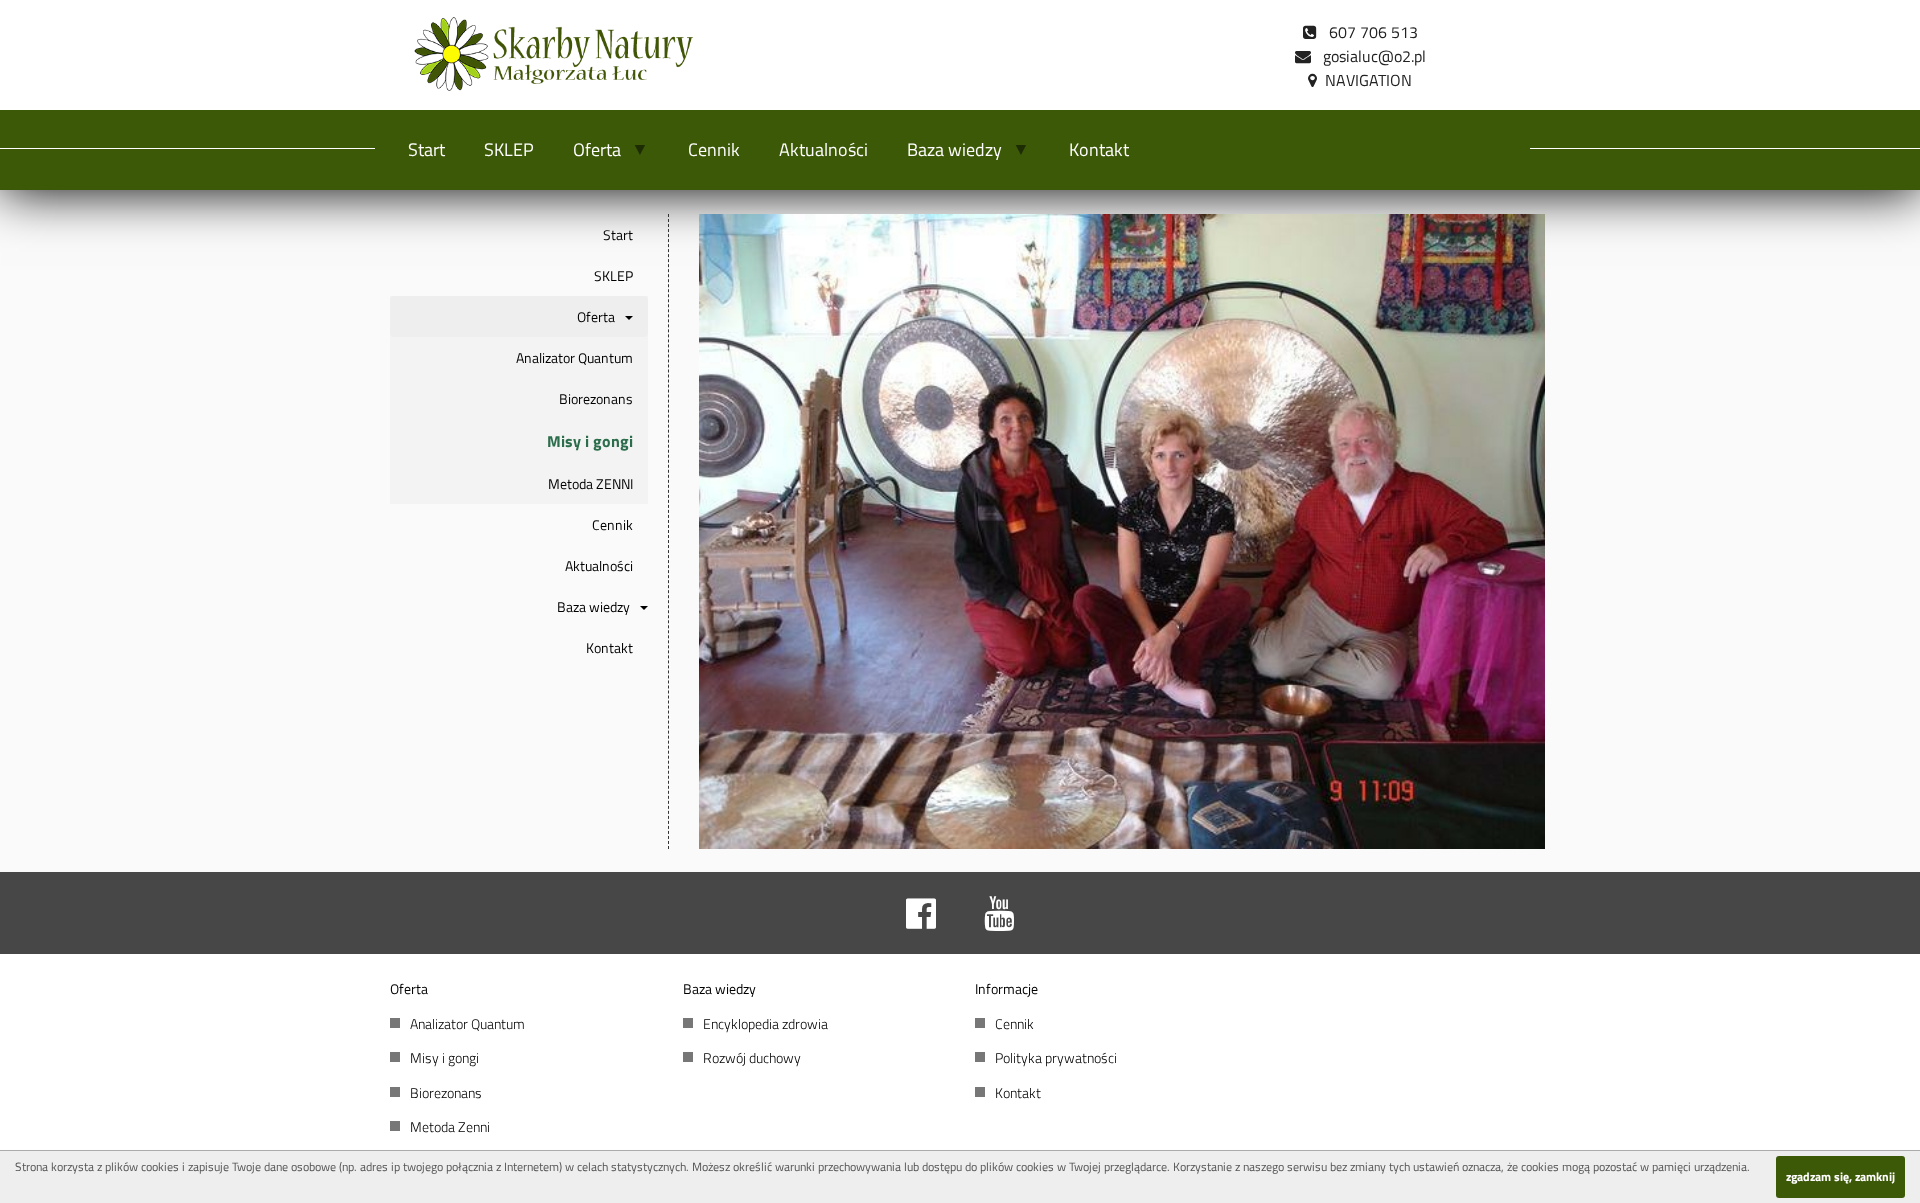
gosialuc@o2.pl (1368, 56)
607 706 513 (1367, 32)
